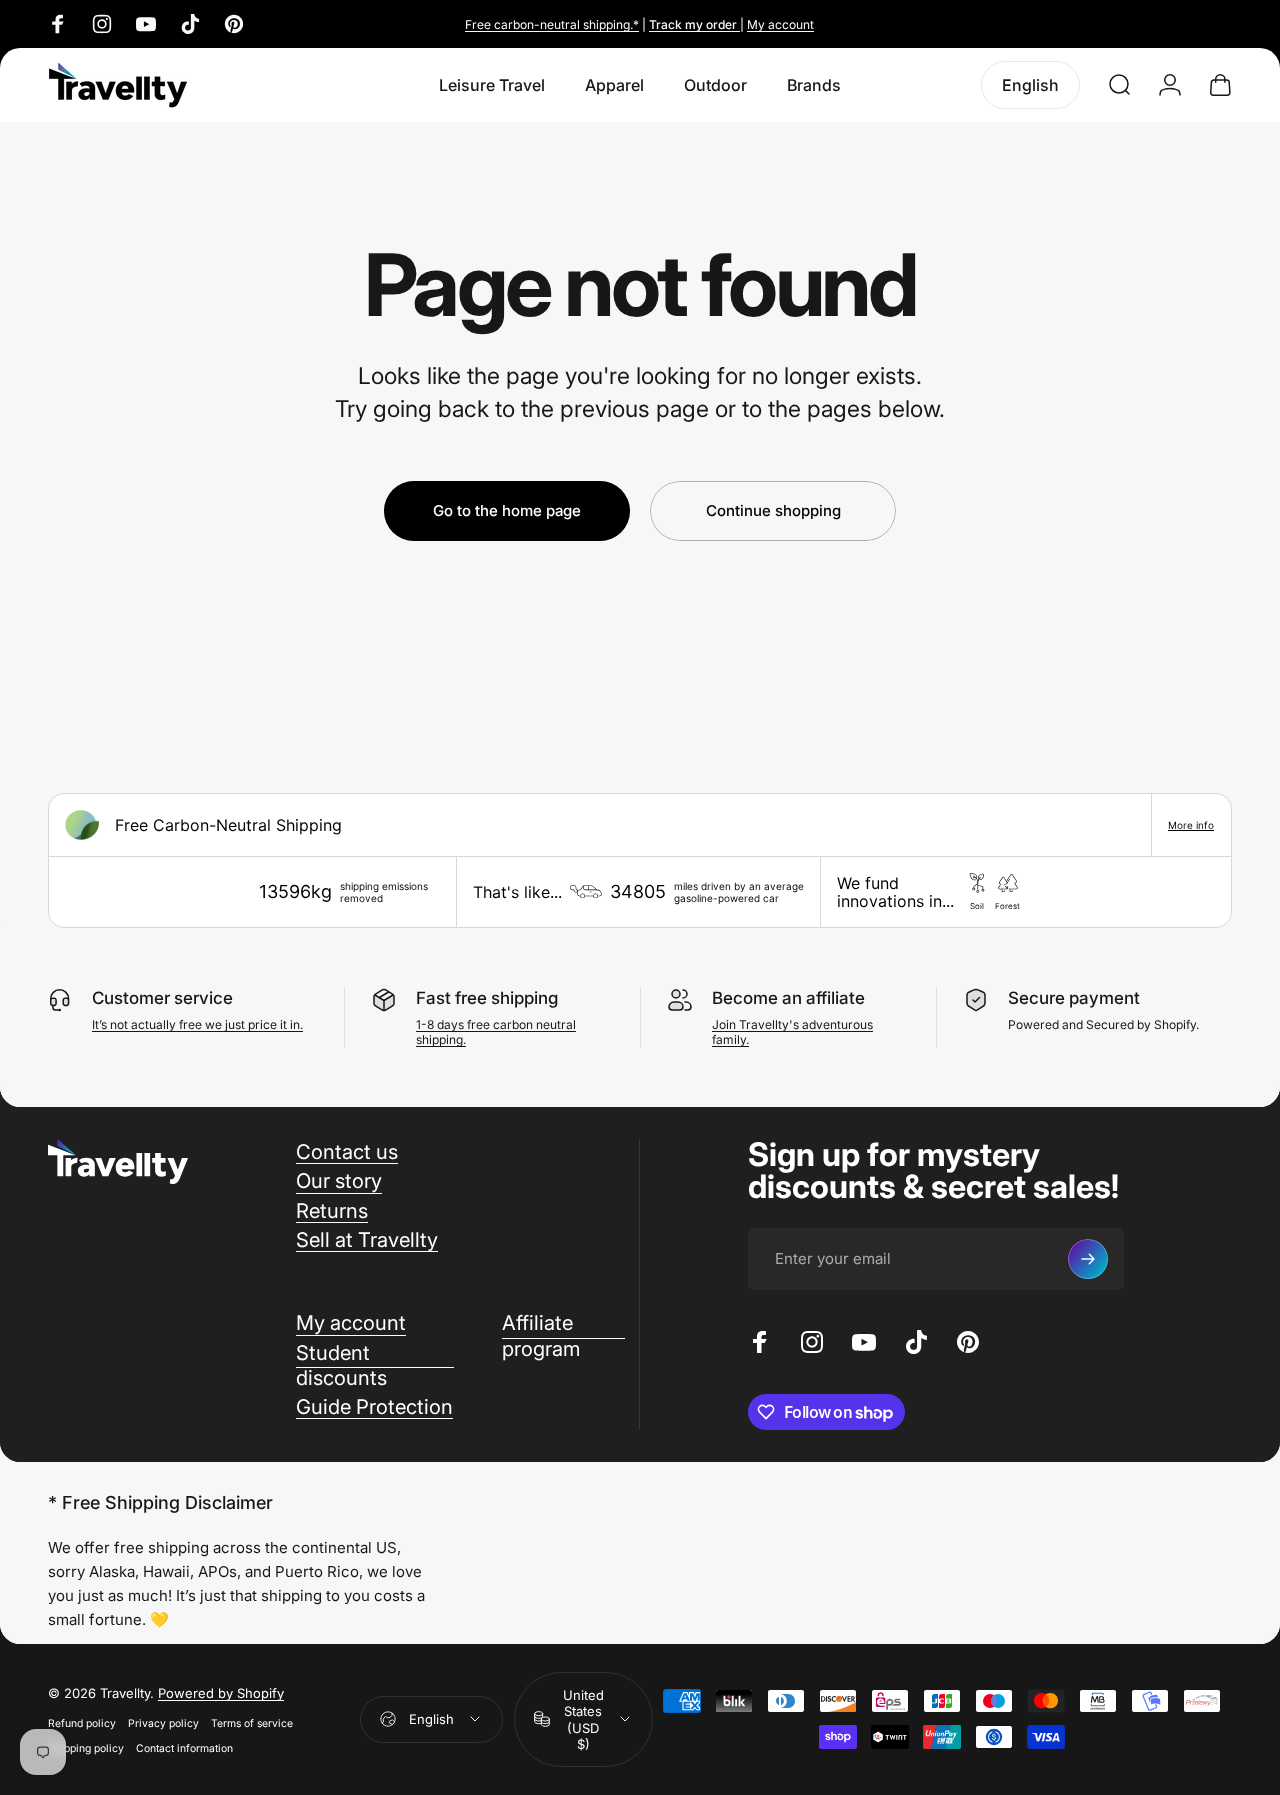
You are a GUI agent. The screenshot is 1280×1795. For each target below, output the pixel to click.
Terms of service (252, 1722)
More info (1191, 825)
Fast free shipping (487, 998)
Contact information (184, 1747)
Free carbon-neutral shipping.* (552, 24)
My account (780, 24)
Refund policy (82, 1722)
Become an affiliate (788, 998)
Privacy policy (163, 1722)
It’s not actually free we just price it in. (197, 1024)
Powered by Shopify (221, 1692)
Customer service (162, 998)
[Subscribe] (1088, 1259)
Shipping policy (86, 1747)
